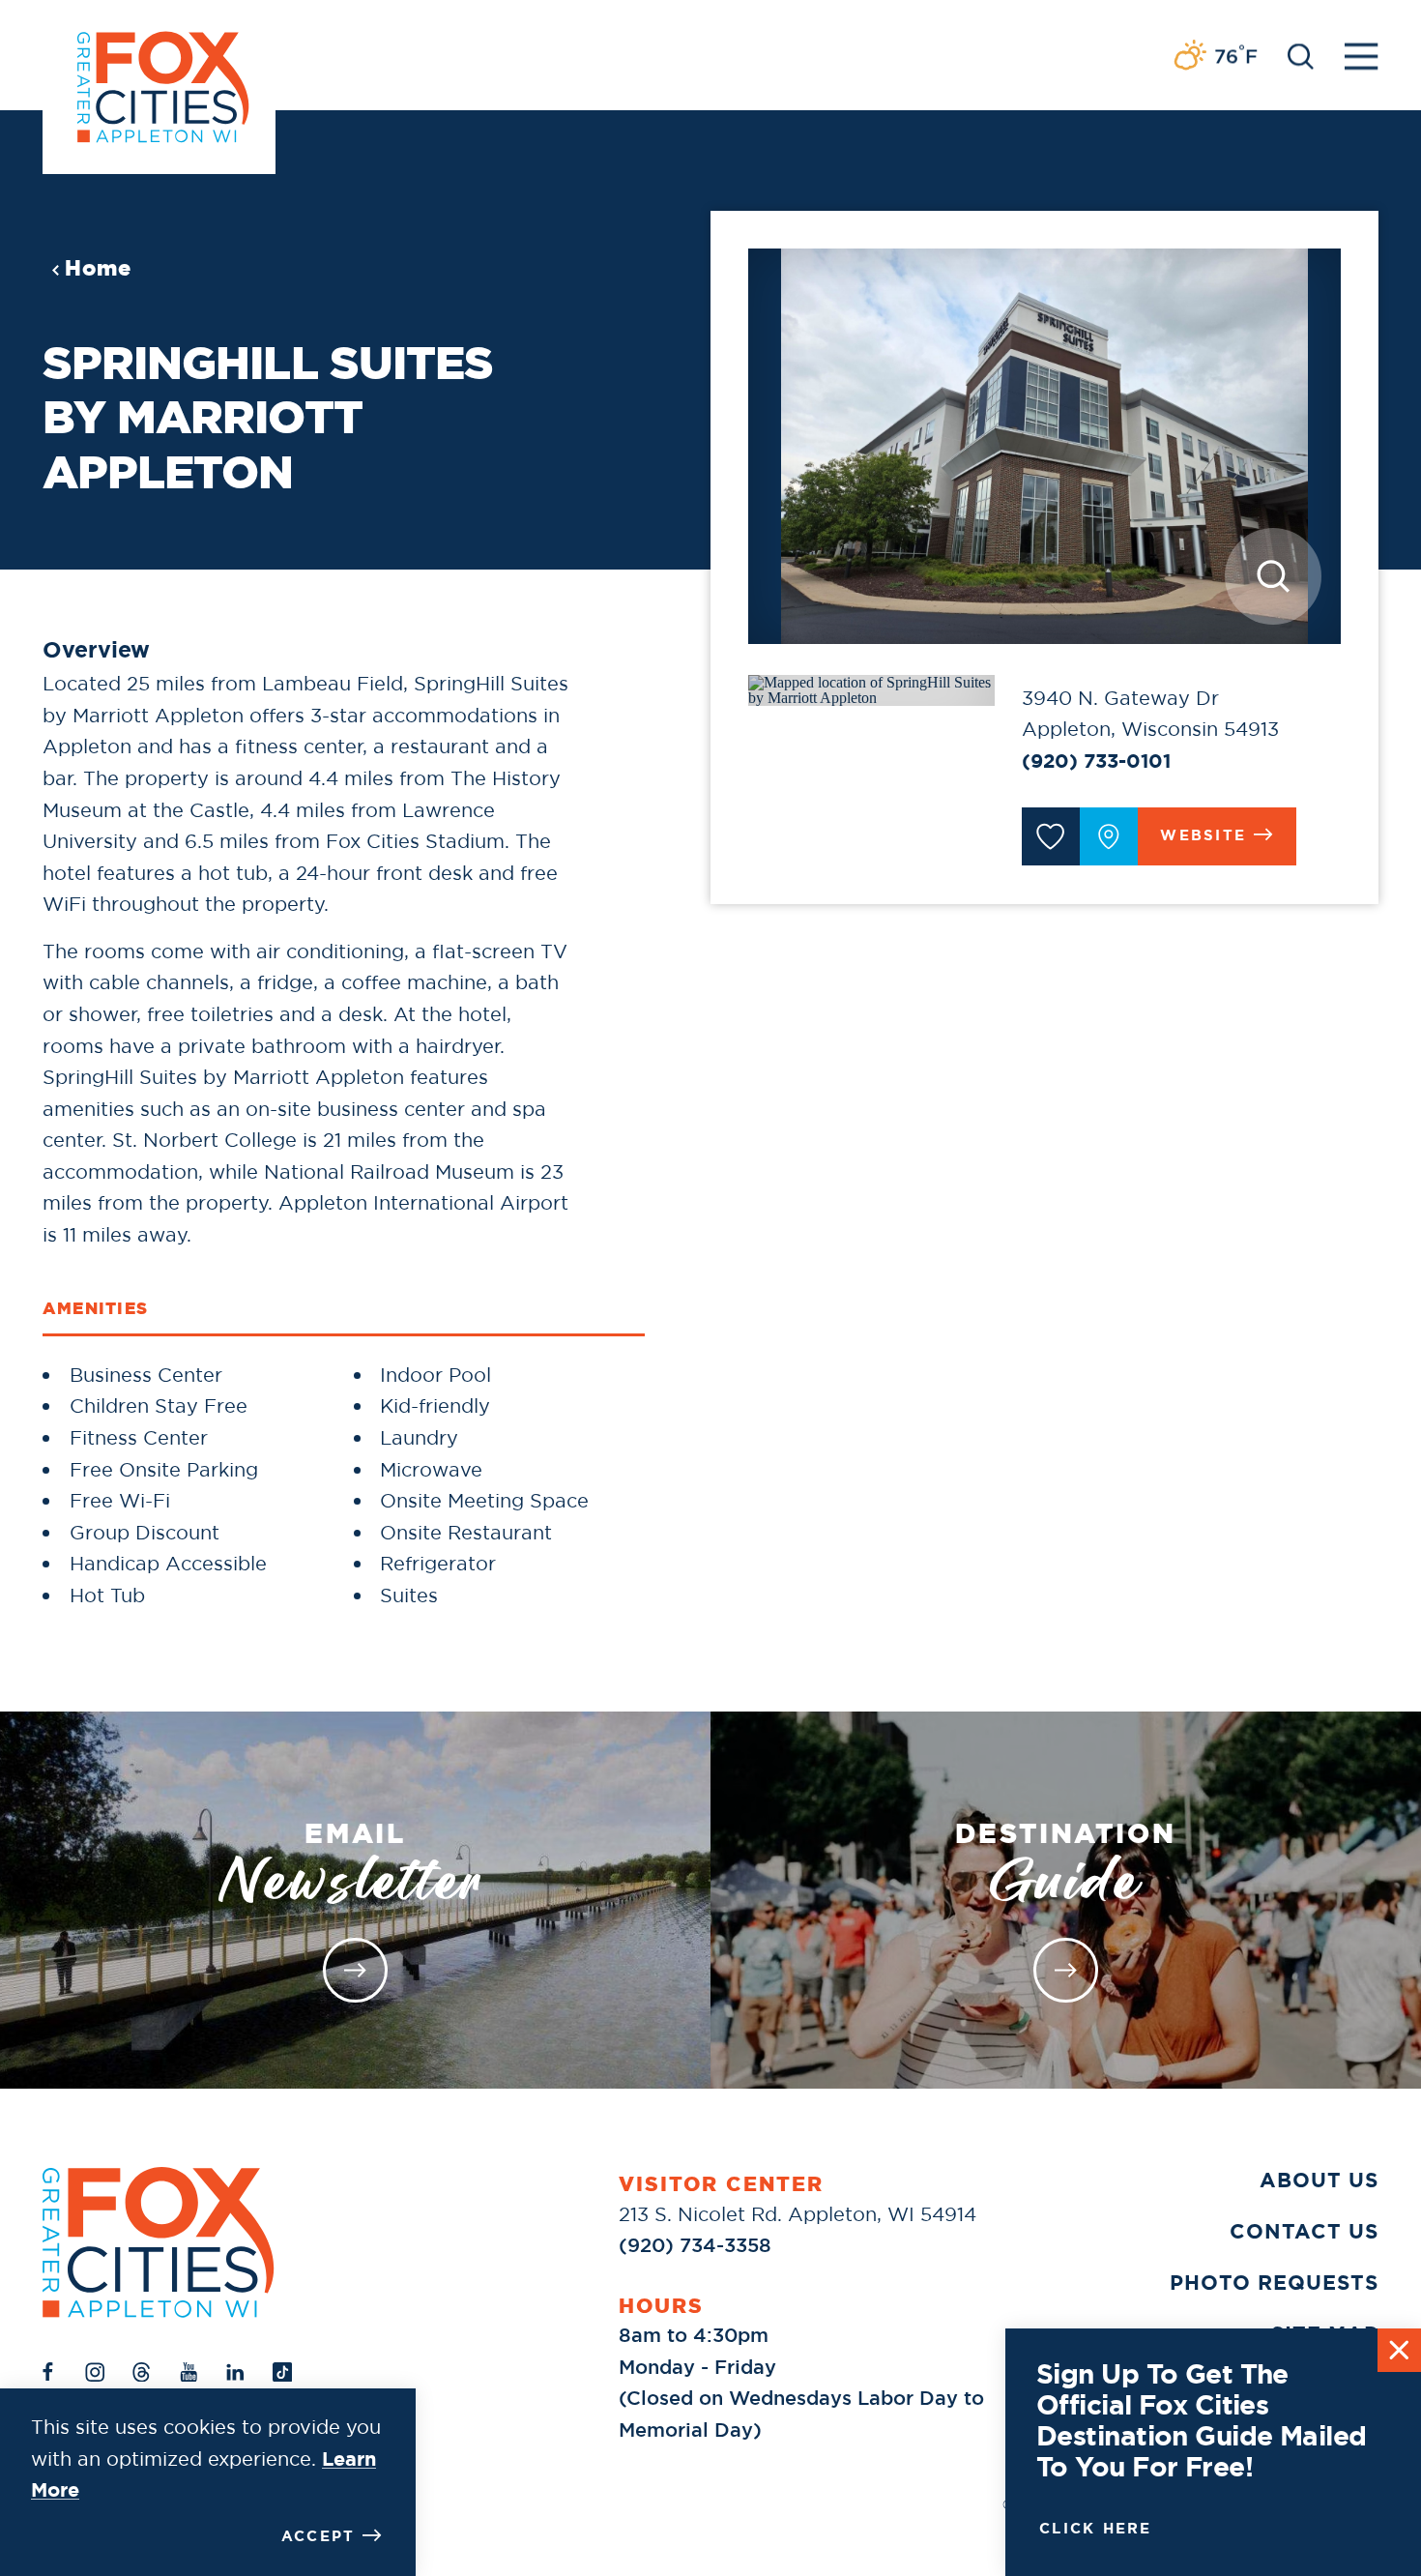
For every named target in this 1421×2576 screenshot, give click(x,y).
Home (98, 268)
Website (1203, 835)
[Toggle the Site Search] (1301, 55)
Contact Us (1304, 2232)
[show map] (1109, 836)
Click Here (1096, 2529)
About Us (1319, 2181)
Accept (319, 2536)
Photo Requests (1274, 2283)
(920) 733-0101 (1096, 761)
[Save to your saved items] (1051, 836)
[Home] (159, 2242)
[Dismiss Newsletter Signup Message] (1399, 2350)
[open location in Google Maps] (871, 688)
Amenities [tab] (95, 1308)
